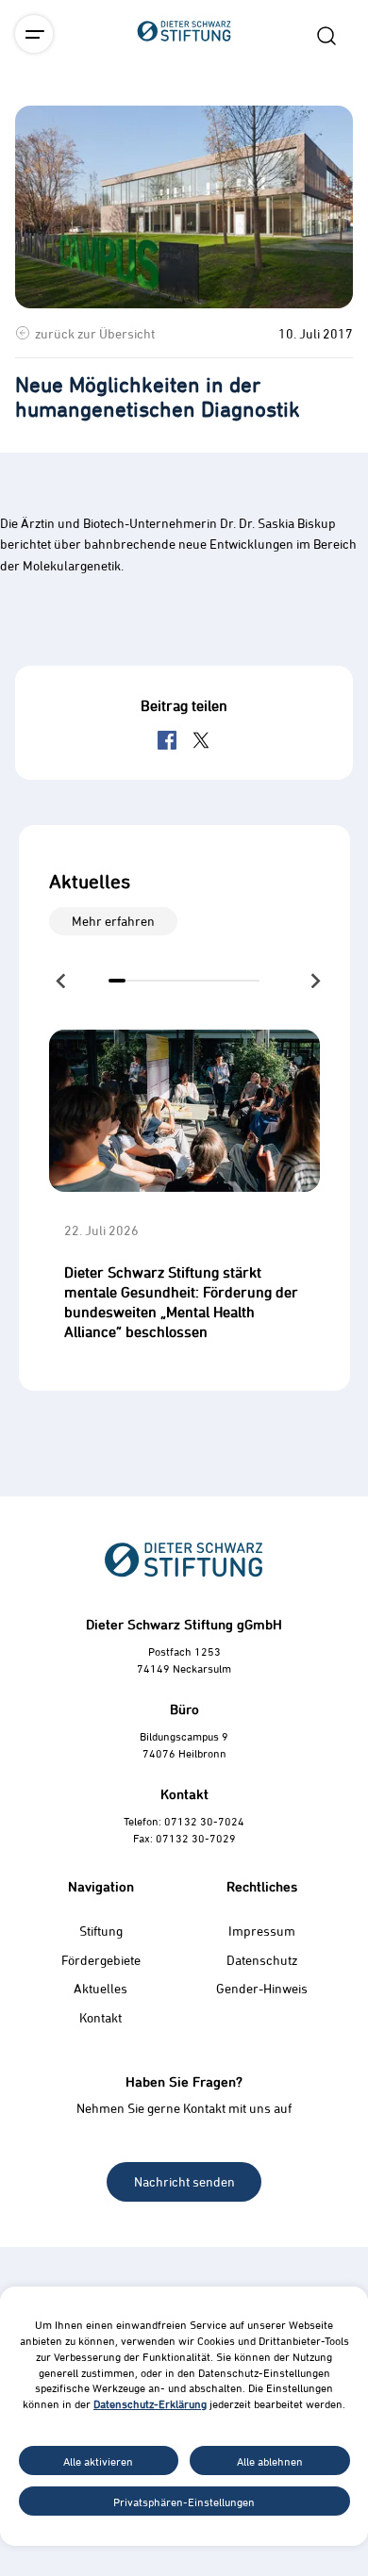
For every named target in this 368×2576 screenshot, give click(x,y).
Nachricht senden (184, 2181)
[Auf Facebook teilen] (167, 740)
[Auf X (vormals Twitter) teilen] (201, 740)
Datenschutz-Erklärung (150, 2403)
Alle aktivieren (98, 2461)
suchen (326, 36)
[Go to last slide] (62, 981)
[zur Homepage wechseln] (184, 136)
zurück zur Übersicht (95, 333)
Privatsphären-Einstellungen (184, 2502)
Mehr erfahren (113, 921)
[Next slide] (314, 981)
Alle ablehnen (270, 2461)
